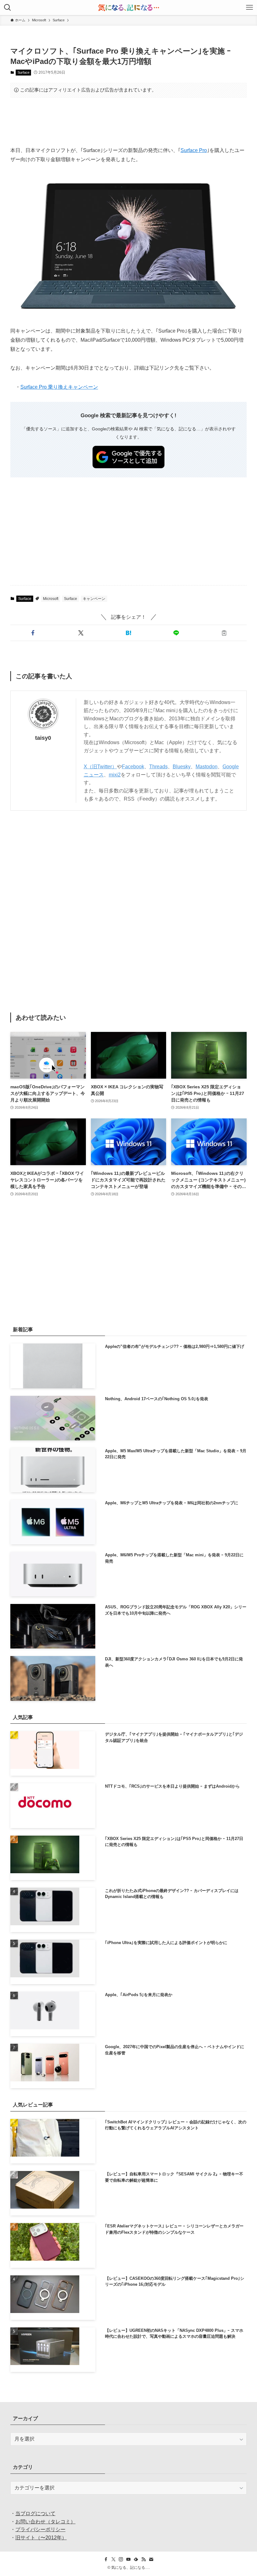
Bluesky (182, 767)
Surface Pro (194, 150)
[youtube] (128, 2559)
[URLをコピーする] (224, 633)
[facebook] (106, 2559)
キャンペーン (94, 599)
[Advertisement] (128, 122)
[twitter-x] (113, 2559)
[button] (33, 633)
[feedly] (136, 2559)
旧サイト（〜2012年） (41, 2538)
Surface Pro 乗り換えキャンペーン (59, 387)
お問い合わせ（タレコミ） (45, 2522)
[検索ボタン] (8, 8)
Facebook (133, 767)
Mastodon (207, 767)
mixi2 (115, 775)
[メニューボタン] (249, 8)
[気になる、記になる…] (128, 8)
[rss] (144, 2559)
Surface (24, 72)
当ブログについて (35, 2513)
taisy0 (43, 738)
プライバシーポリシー (40, 2529)
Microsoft (51, 599)
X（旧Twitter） (100, 767)
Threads (158, 767)
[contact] (151, 2559)
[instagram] (121, 2559)
